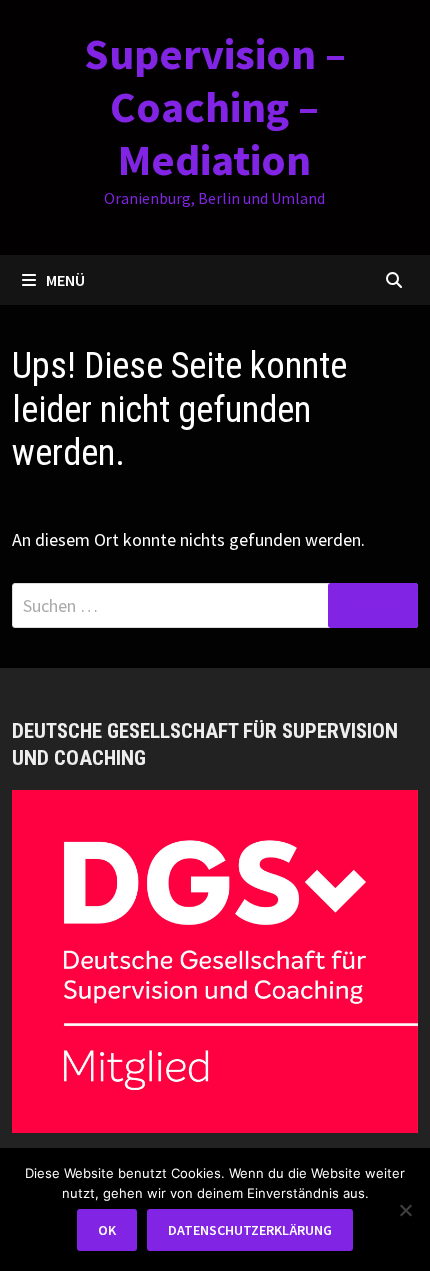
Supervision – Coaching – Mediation (215, 106)
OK (107, 1230)
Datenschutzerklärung (250, 1230)
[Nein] (405, 1210)
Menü (65, 280)
